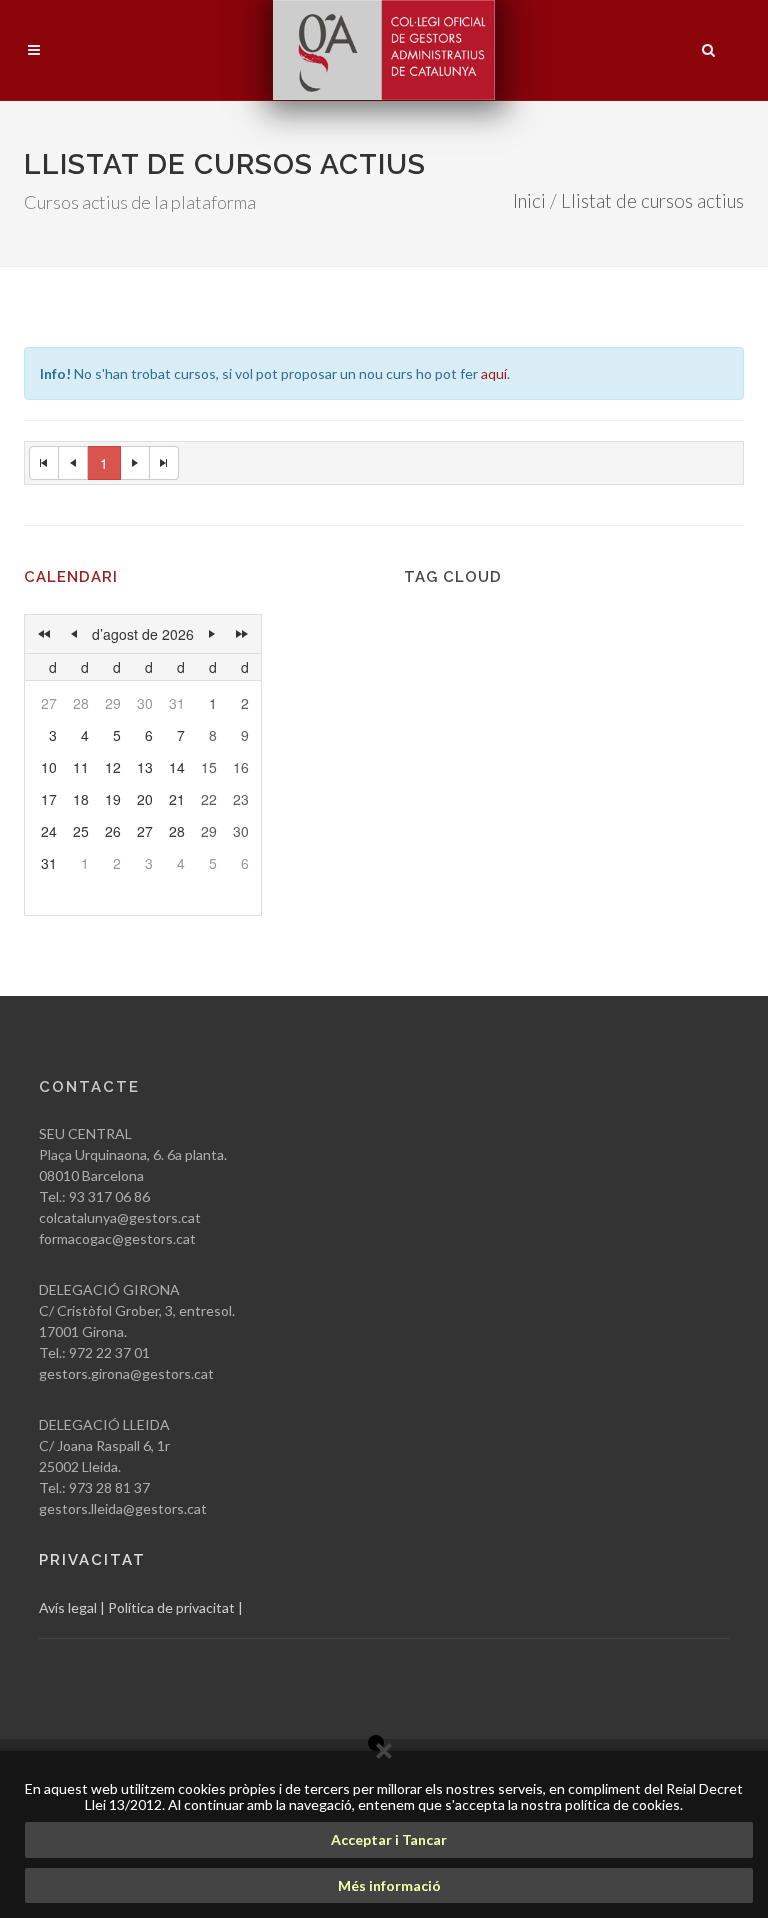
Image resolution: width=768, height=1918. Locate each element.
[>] (212, 634)
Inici (529, 201)
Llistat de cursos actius (652, 201)
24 (49, 831)
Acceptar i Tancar (389, 1839)
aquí (494, 373)
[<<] (44, 634)
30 (145, 703)
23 (241, 799)
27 (49, 703)
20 (145, 799)
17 (49, 799)
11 (81, 767)
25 (81, 831)
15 (209, 767)
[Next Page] (135, 463)
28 (81, 703)
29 (113, 703)
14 (177, 767)
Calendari (71, 577)
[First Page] (44, 463)
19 (113, 799)
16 (241, 767)
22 (209, 799)
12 (113, 767)
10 (49, 767)
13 (145, 767)
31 (177, 703)
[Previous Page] (73, 463)
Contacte (89, 1087)
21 (177, 799)
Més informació (389, 1885)
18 (81, 799)
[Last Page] (164, 463)
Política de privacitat (171, 1607)
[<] (74, 634)
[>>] (242, 634)
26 (113, 831)
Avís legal (68, 1607)
